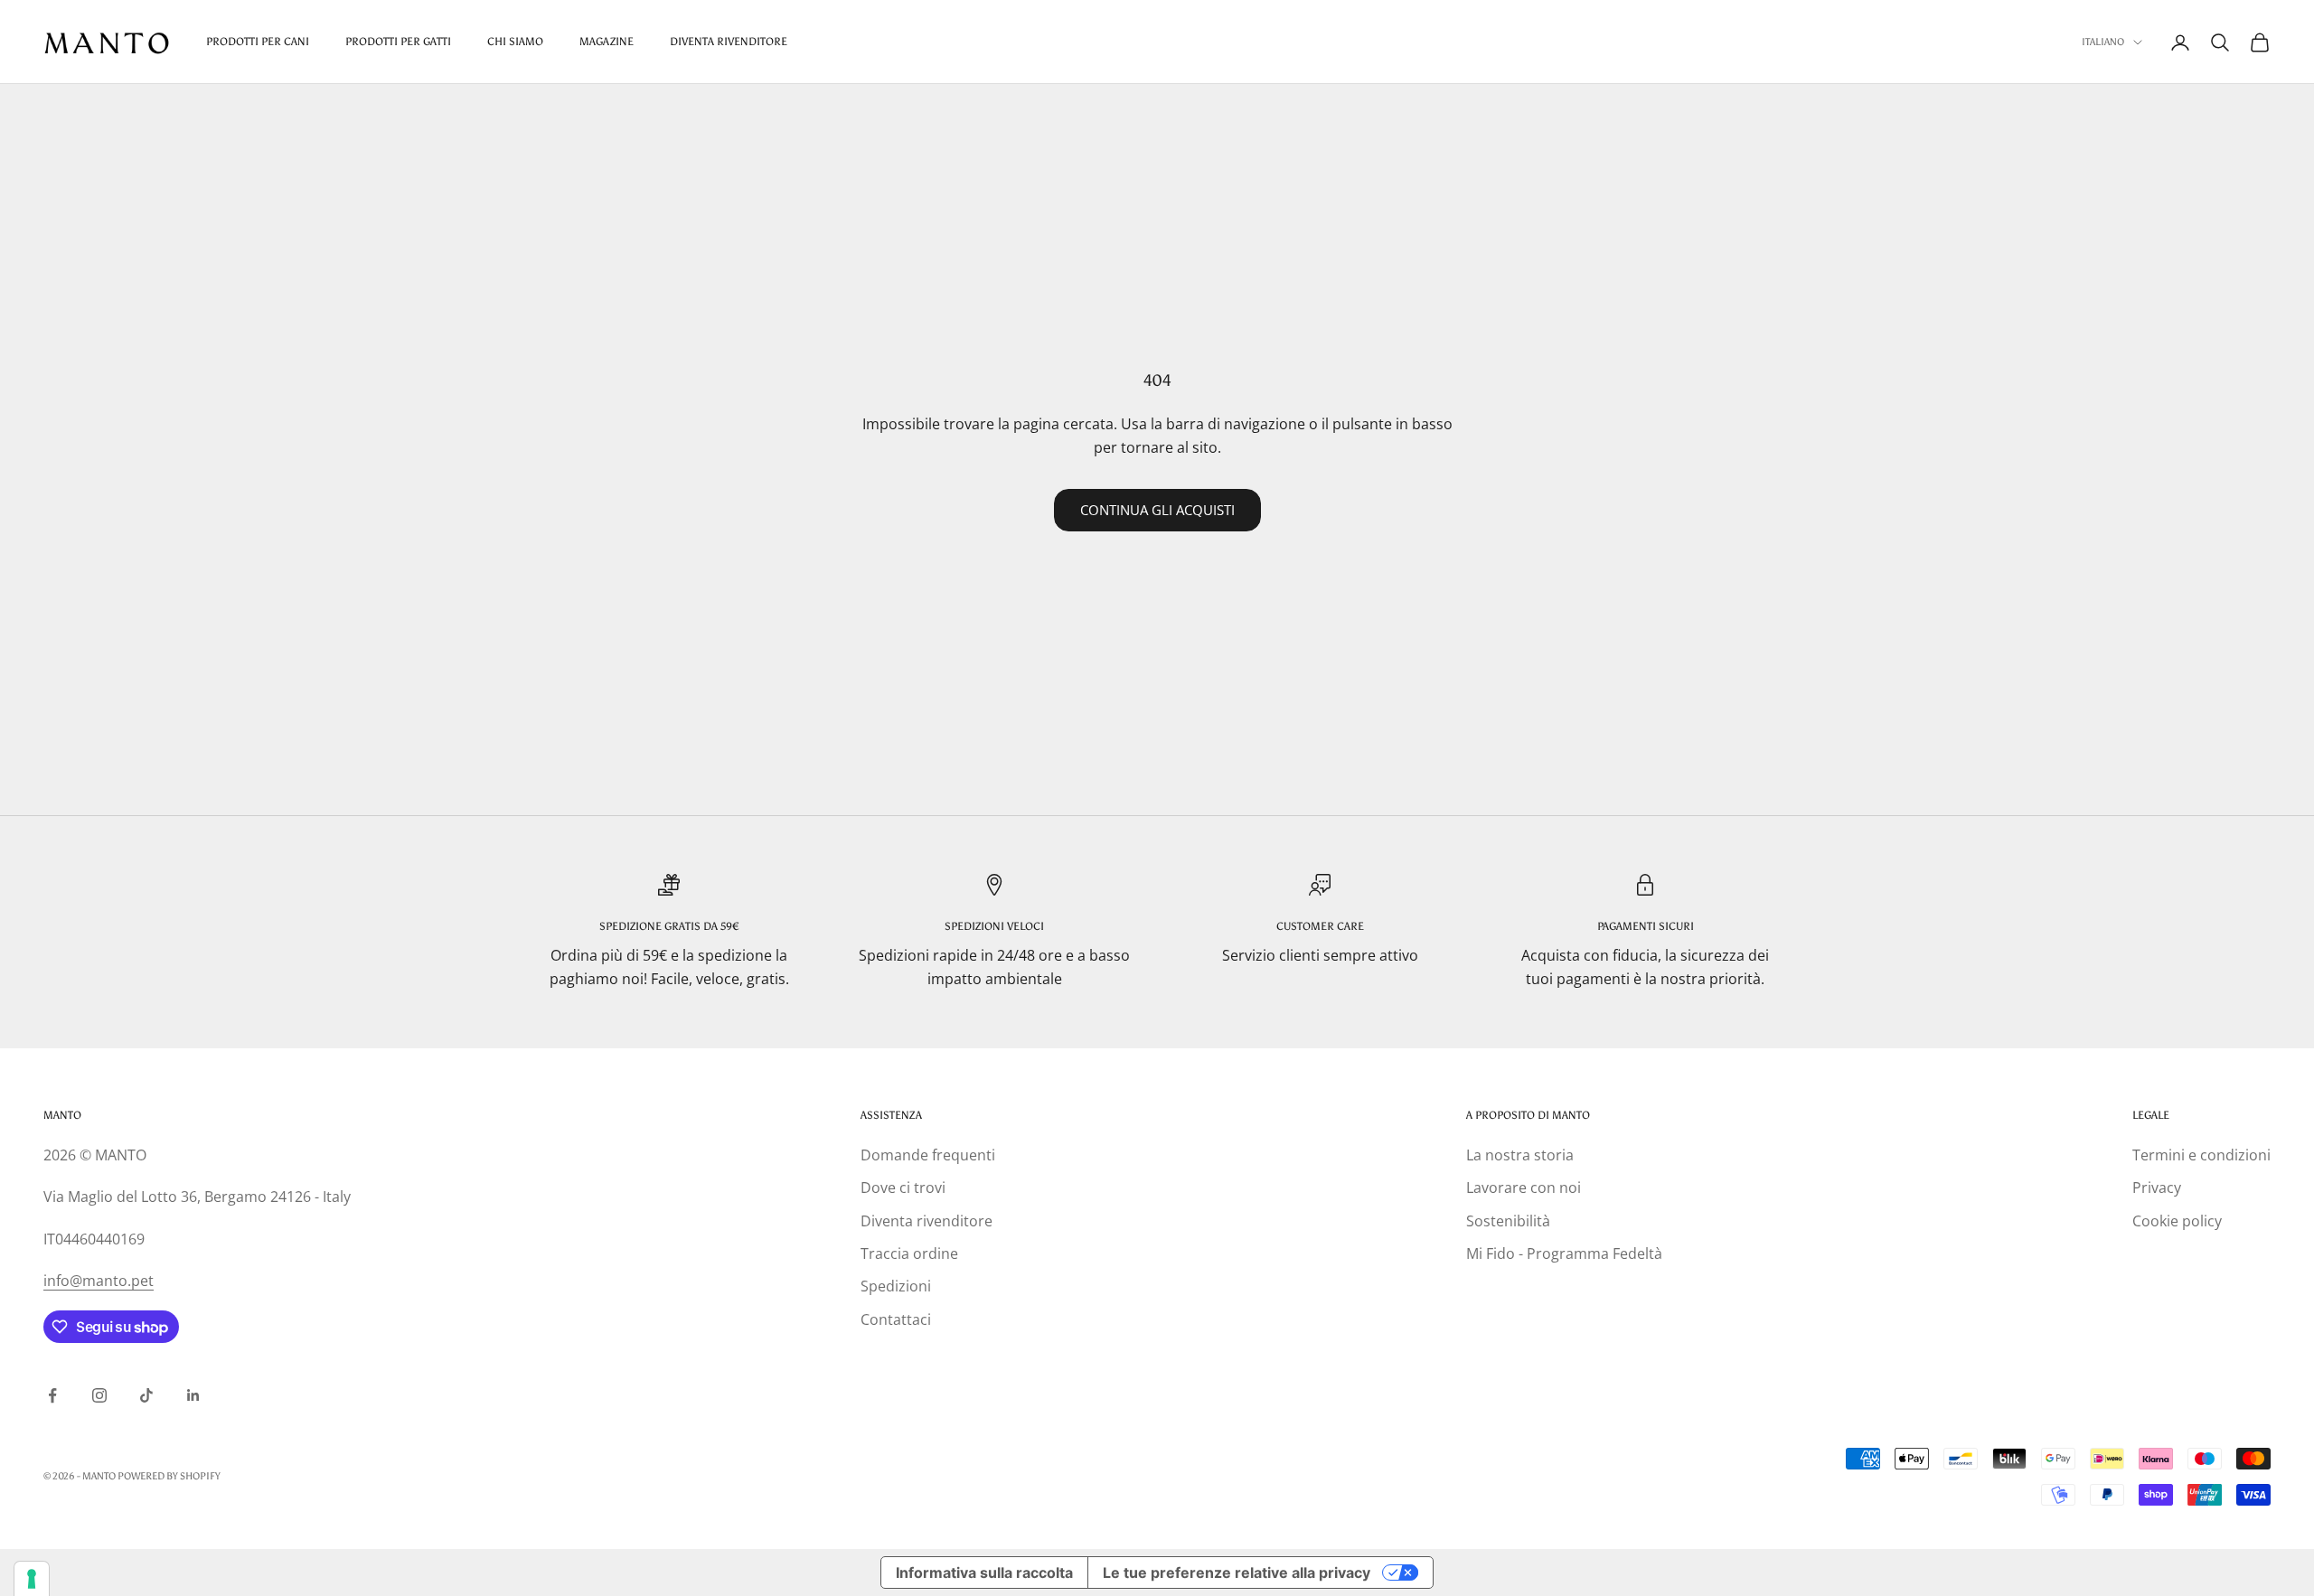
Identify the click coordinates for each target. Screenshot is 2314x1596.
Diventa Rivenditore (729, 42)
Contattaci (896, 1319)
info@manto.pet (99, 1281)
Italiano (2103, 42)
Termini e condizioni (2201, 1155)
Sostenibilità (1508, 1221)
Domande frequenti (928, 1155)
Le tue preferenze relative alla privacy (1237, 1573)
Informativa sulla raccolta (984, 1573)
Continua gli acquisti (1157, 510)
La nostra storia (1520, 1155)
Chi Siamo (515, 42)
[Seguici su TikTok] (146, 1395)
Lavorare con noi (1524, 1188)
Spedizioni (896, 1286)
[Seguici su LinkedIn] (193, 1395)
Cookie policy (2177, 1221)
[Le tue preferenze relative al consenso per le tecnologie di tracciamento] (32, 1579)
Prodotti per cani (258, 42)
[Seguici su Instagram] (99, 1395)
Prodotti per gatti (398, 42)
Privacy (2157, 1188)
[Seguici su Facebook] (52, 1395)
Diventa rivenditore (927, 1221)
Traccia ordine (909, 1253)
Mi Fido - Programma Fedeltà (1564, 1253)
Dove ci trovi (903, 1188)
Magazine (607, 42)
